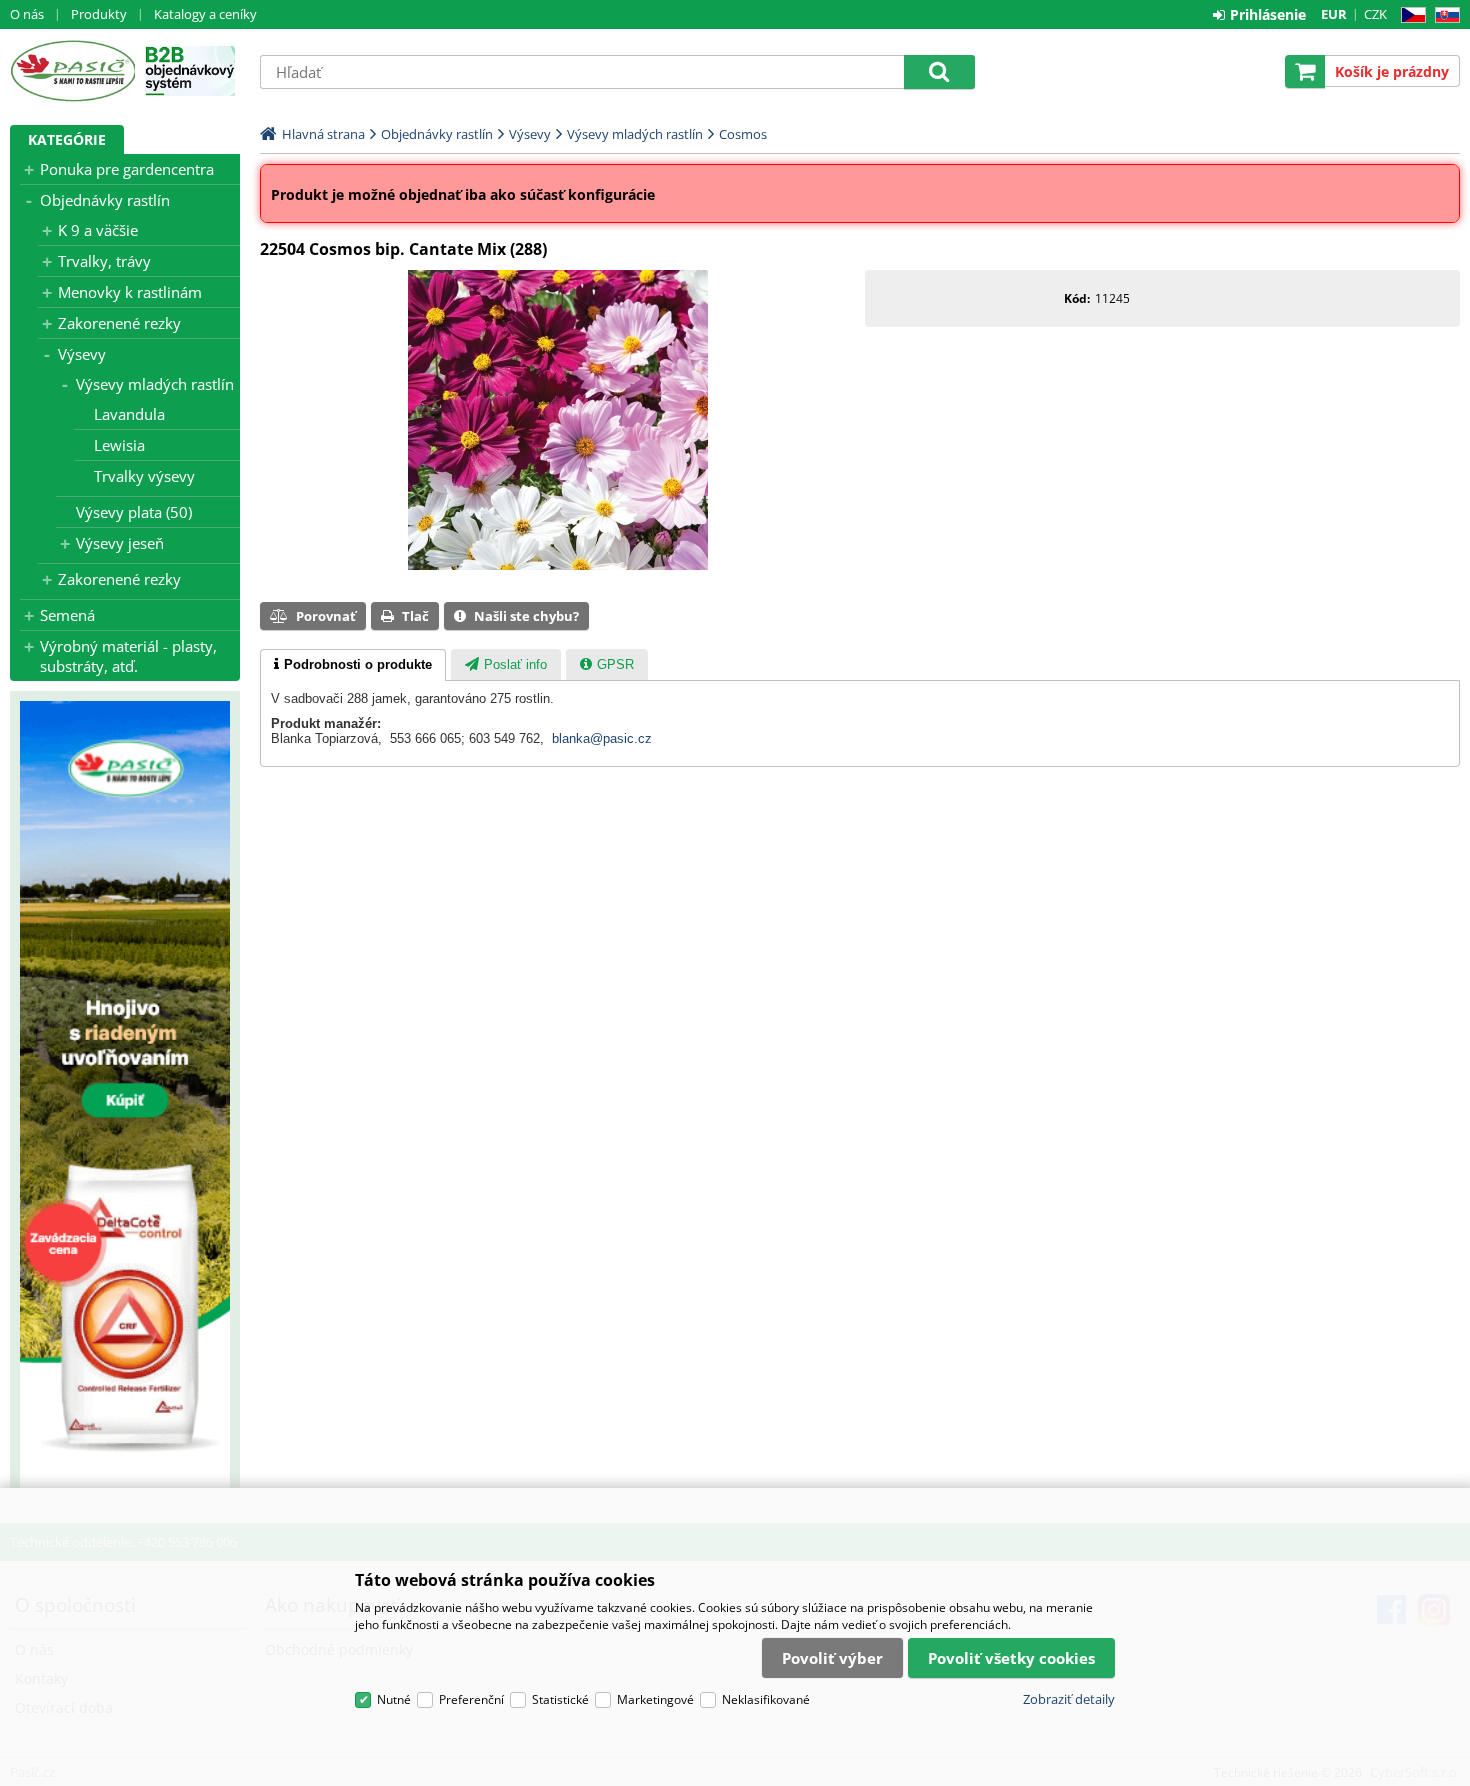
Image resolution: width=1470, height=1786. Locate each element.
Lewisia (119, 445)
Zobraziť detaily (1069, 1699)
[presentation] (353, 665)
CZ (1409, 15)
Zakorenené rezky (119, 323)
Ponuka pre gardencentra (127, 169)
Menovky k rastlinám (130, 292)
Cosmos (743, 134)
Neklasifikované (766, 1699)
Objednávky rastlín (105, 200)
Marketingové (655, 1699)
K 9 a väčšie (98, 230)
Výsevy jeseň (120, 543)
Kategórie (67, 139)
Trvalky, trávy (104, 261)
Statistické (560, 1699)
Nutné (394, 1699)
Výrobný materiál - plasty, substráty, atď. (128, 656)
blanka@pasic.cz (602, 738)
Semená (67, 615)
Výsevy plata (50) (134, 512)
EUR (1334, 14)
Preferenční (471, 1699)
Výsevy (82, 354)
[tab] (353, 665)
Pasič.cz (72, 71)
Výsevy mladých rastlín (155, 384)
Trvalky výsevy (144, 476)
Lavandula (129, 414)
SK (1443, 15)
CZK (1375, 14)
